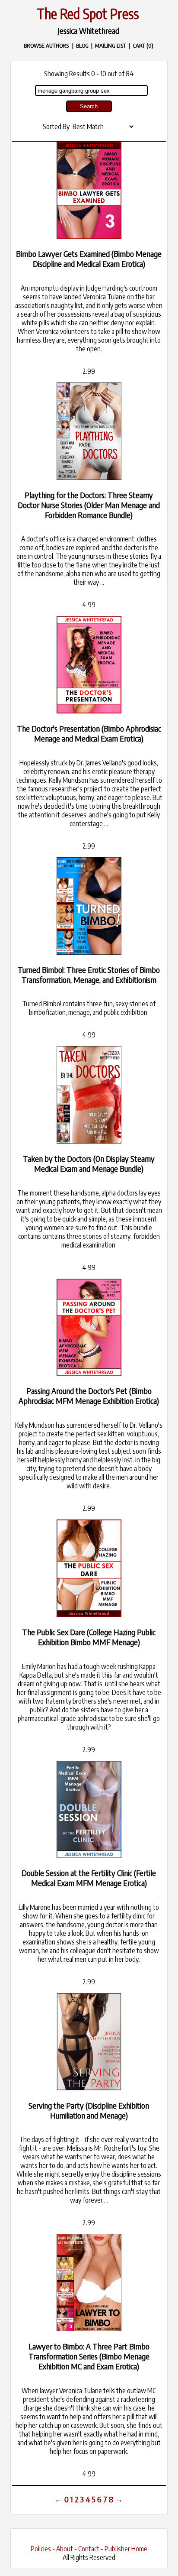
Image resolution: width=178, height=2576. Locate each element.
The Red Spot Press (88, 13)
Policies (41, 2549)
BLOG (82, 45)
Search (89, 106)
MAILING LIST (111, 45)
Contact (89, 2549)
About (65, 2549)
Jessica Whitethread (88, 31)
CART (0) (143, 45)
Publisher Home (126, 2549)
